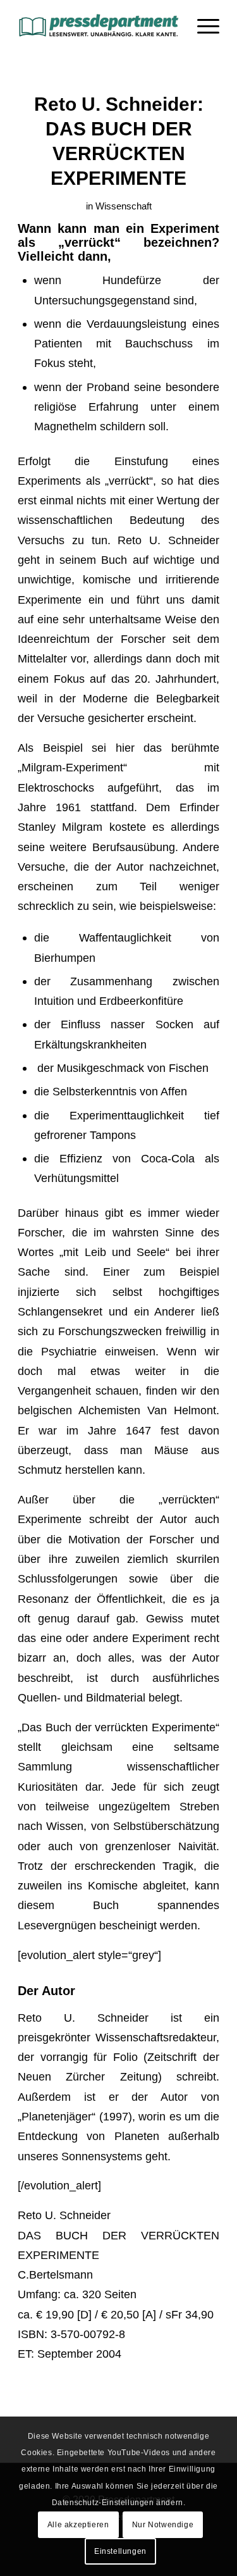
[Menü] (202, 25)
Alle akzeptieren (78, 2525)
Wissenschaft (124, 206)
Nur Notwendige (163, 2525)
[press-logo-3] (98, 25)
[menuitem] (202, 25)
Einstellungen (120, 2551)
